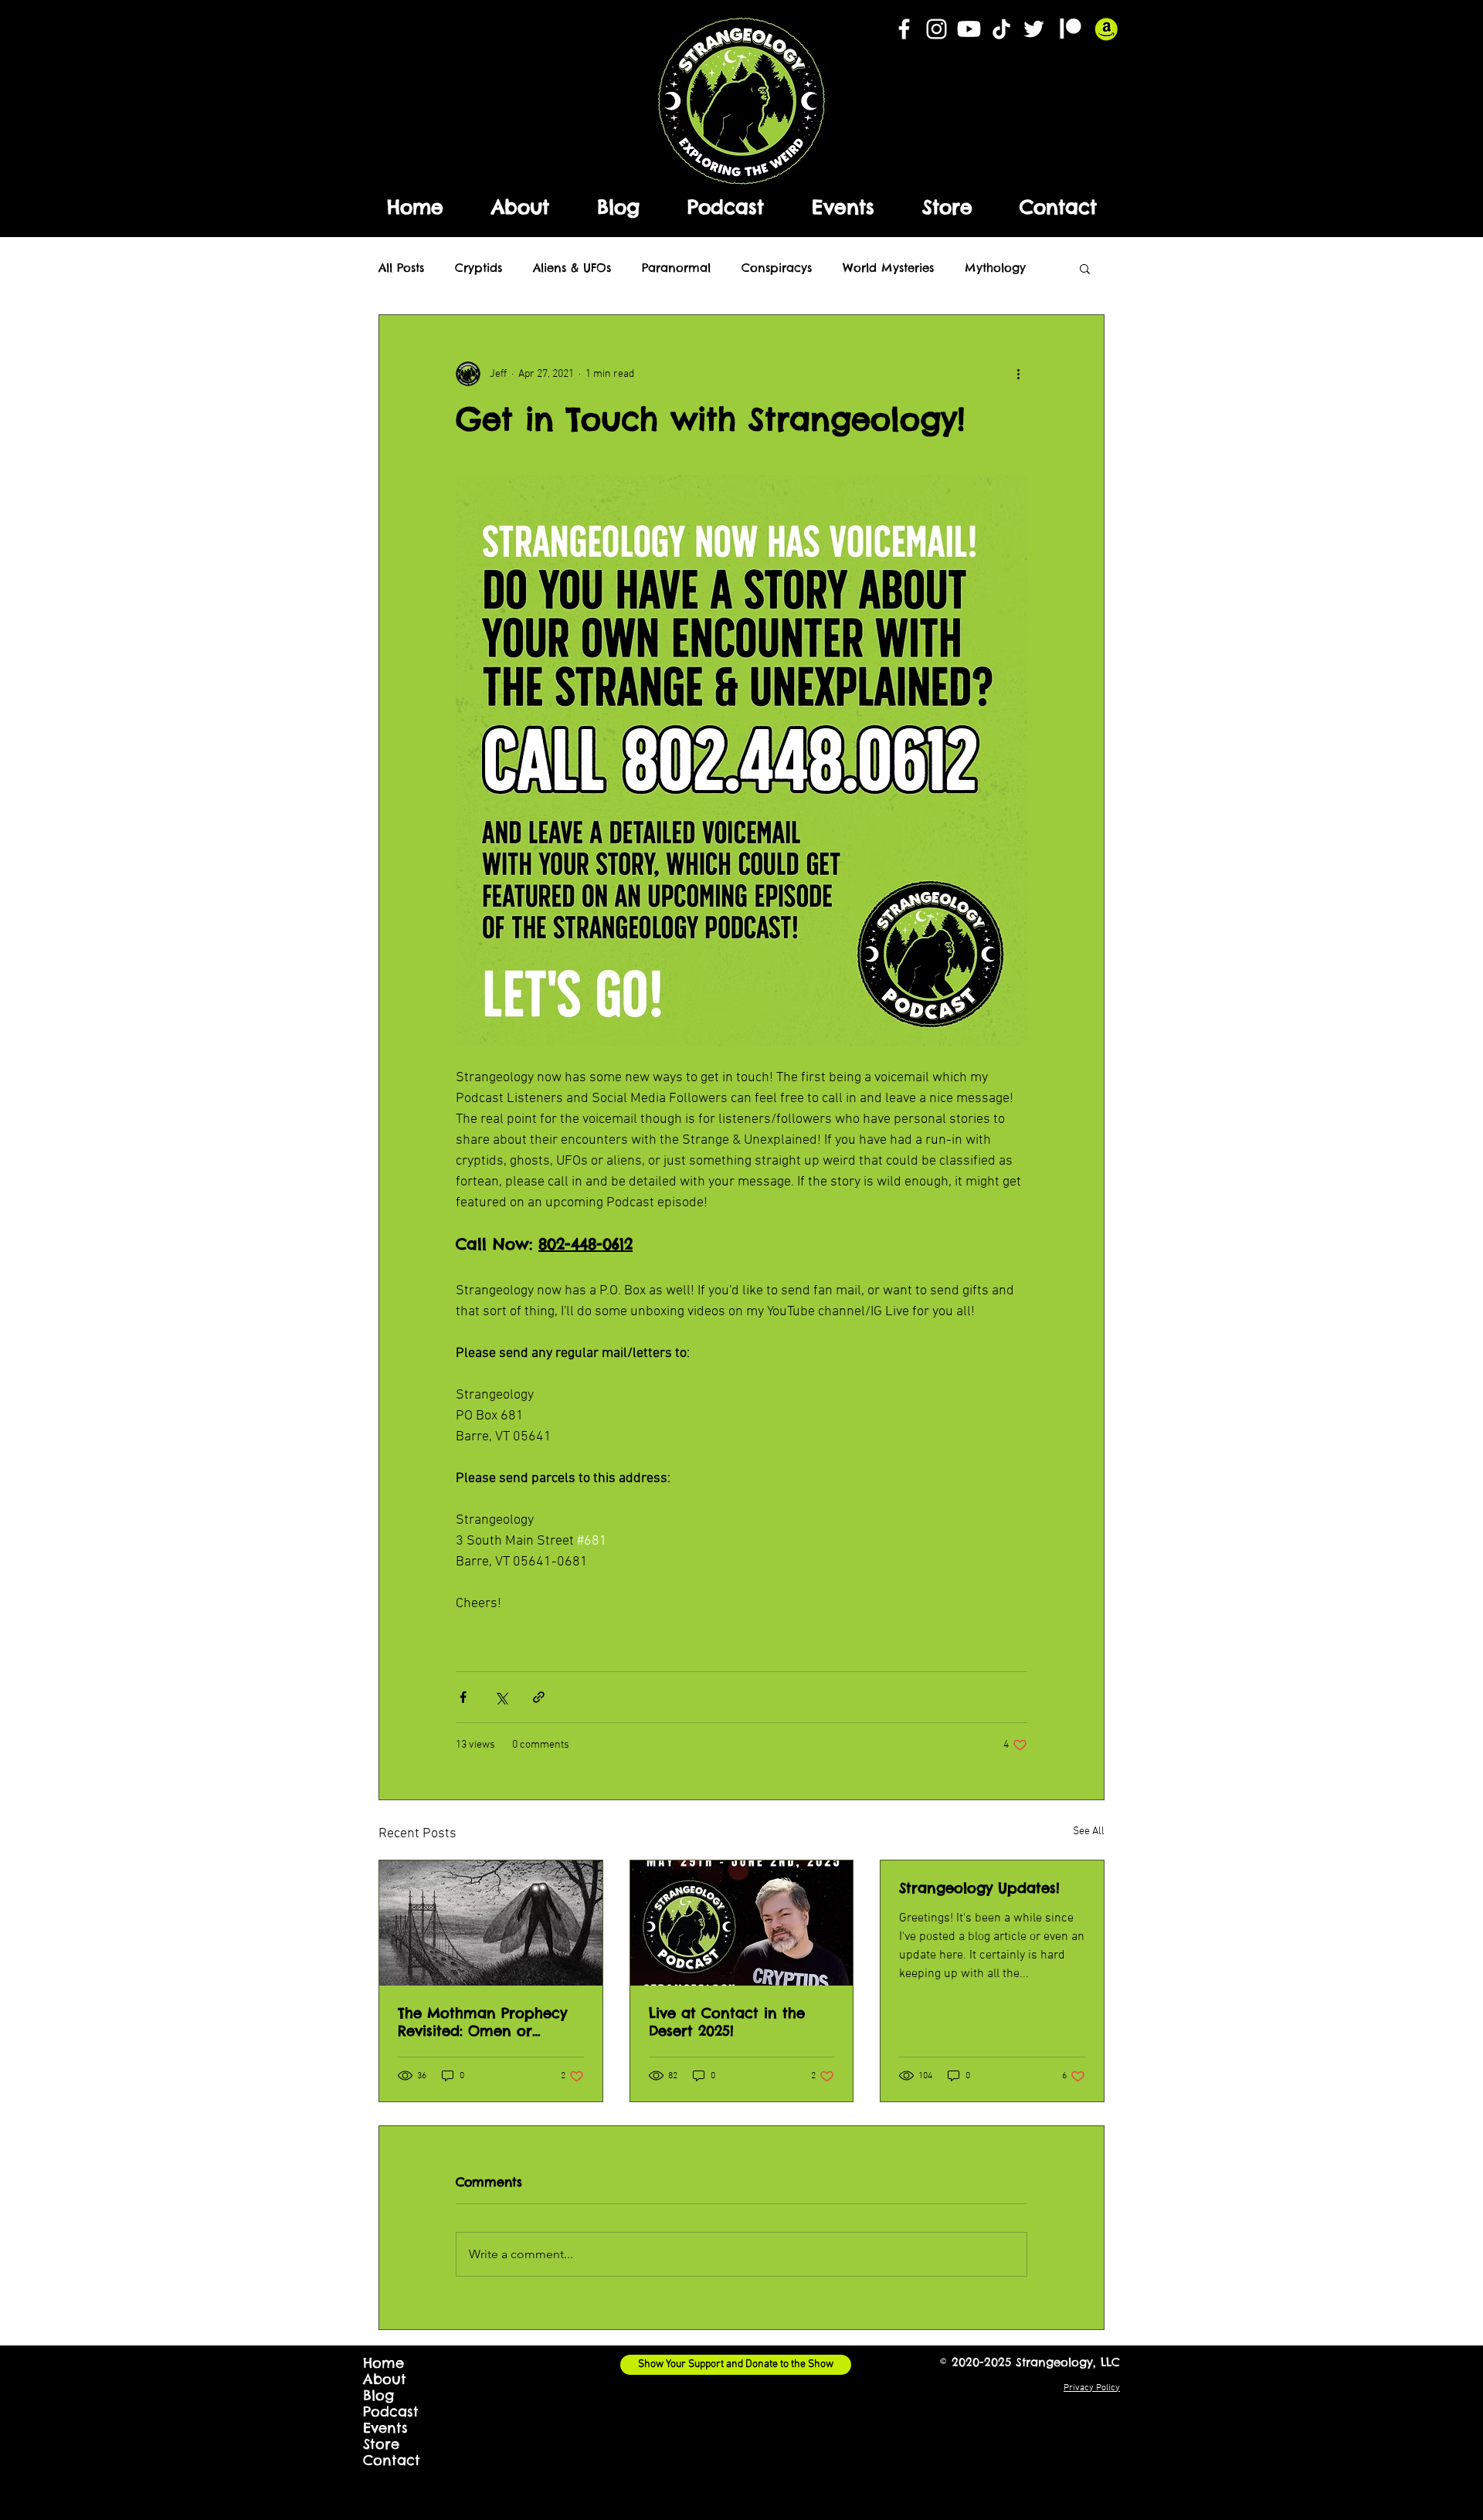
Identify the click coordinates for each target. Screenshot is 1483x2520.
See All (1089, 1831)
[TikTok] (1001, 29)
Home (383, 2363)
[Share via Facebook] (463, 1697)
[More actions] (1018, 374)
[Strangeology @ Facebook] (904, 29)
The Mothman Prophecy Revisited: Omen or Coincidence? (482, 2022)
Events (385, 2428)
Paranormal (676, 268)
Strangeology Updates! (979, 1888)
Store (381, 2444)
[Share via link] (539, 1697)
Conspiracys (777, 268)
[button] (1085, 268)
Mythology (995, 268)
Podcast (391, 2411)
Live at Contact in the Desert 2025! (727, 2022)
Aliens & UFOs (572, 268)
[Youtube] (969, 29)
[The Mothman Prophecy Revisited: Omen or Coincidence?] (491, 1923)
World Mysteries (888, 268)
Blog (378, 2395)
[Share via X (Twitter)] (501, 1697)
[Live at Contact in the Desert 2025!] (742, 1923)
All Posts (401, 268)
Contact (392, 2460)
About (385, 2379)
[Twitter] (1034, 29)
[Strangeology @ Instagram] (937, 29)
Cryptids (478, 268)
